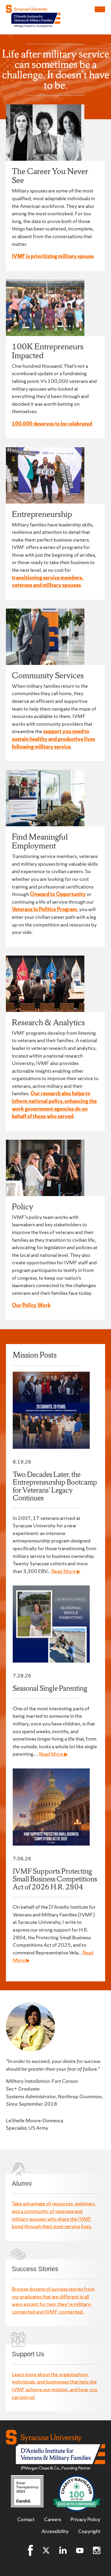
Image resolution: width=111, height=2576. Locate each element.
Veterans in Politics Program (44, 909)
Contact (26, 2519)
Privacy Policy (85, 2519)
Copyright (89, 2531)
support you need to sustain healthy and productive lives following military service (53, 739)
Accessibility (55, 2531)
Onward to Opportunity (58, 894)
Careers (53, 2519)
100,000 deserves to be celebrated (52, 424)
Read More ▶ (66, 1571)
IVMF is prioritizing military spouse (53, 256)
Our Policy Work (31, 1305)
